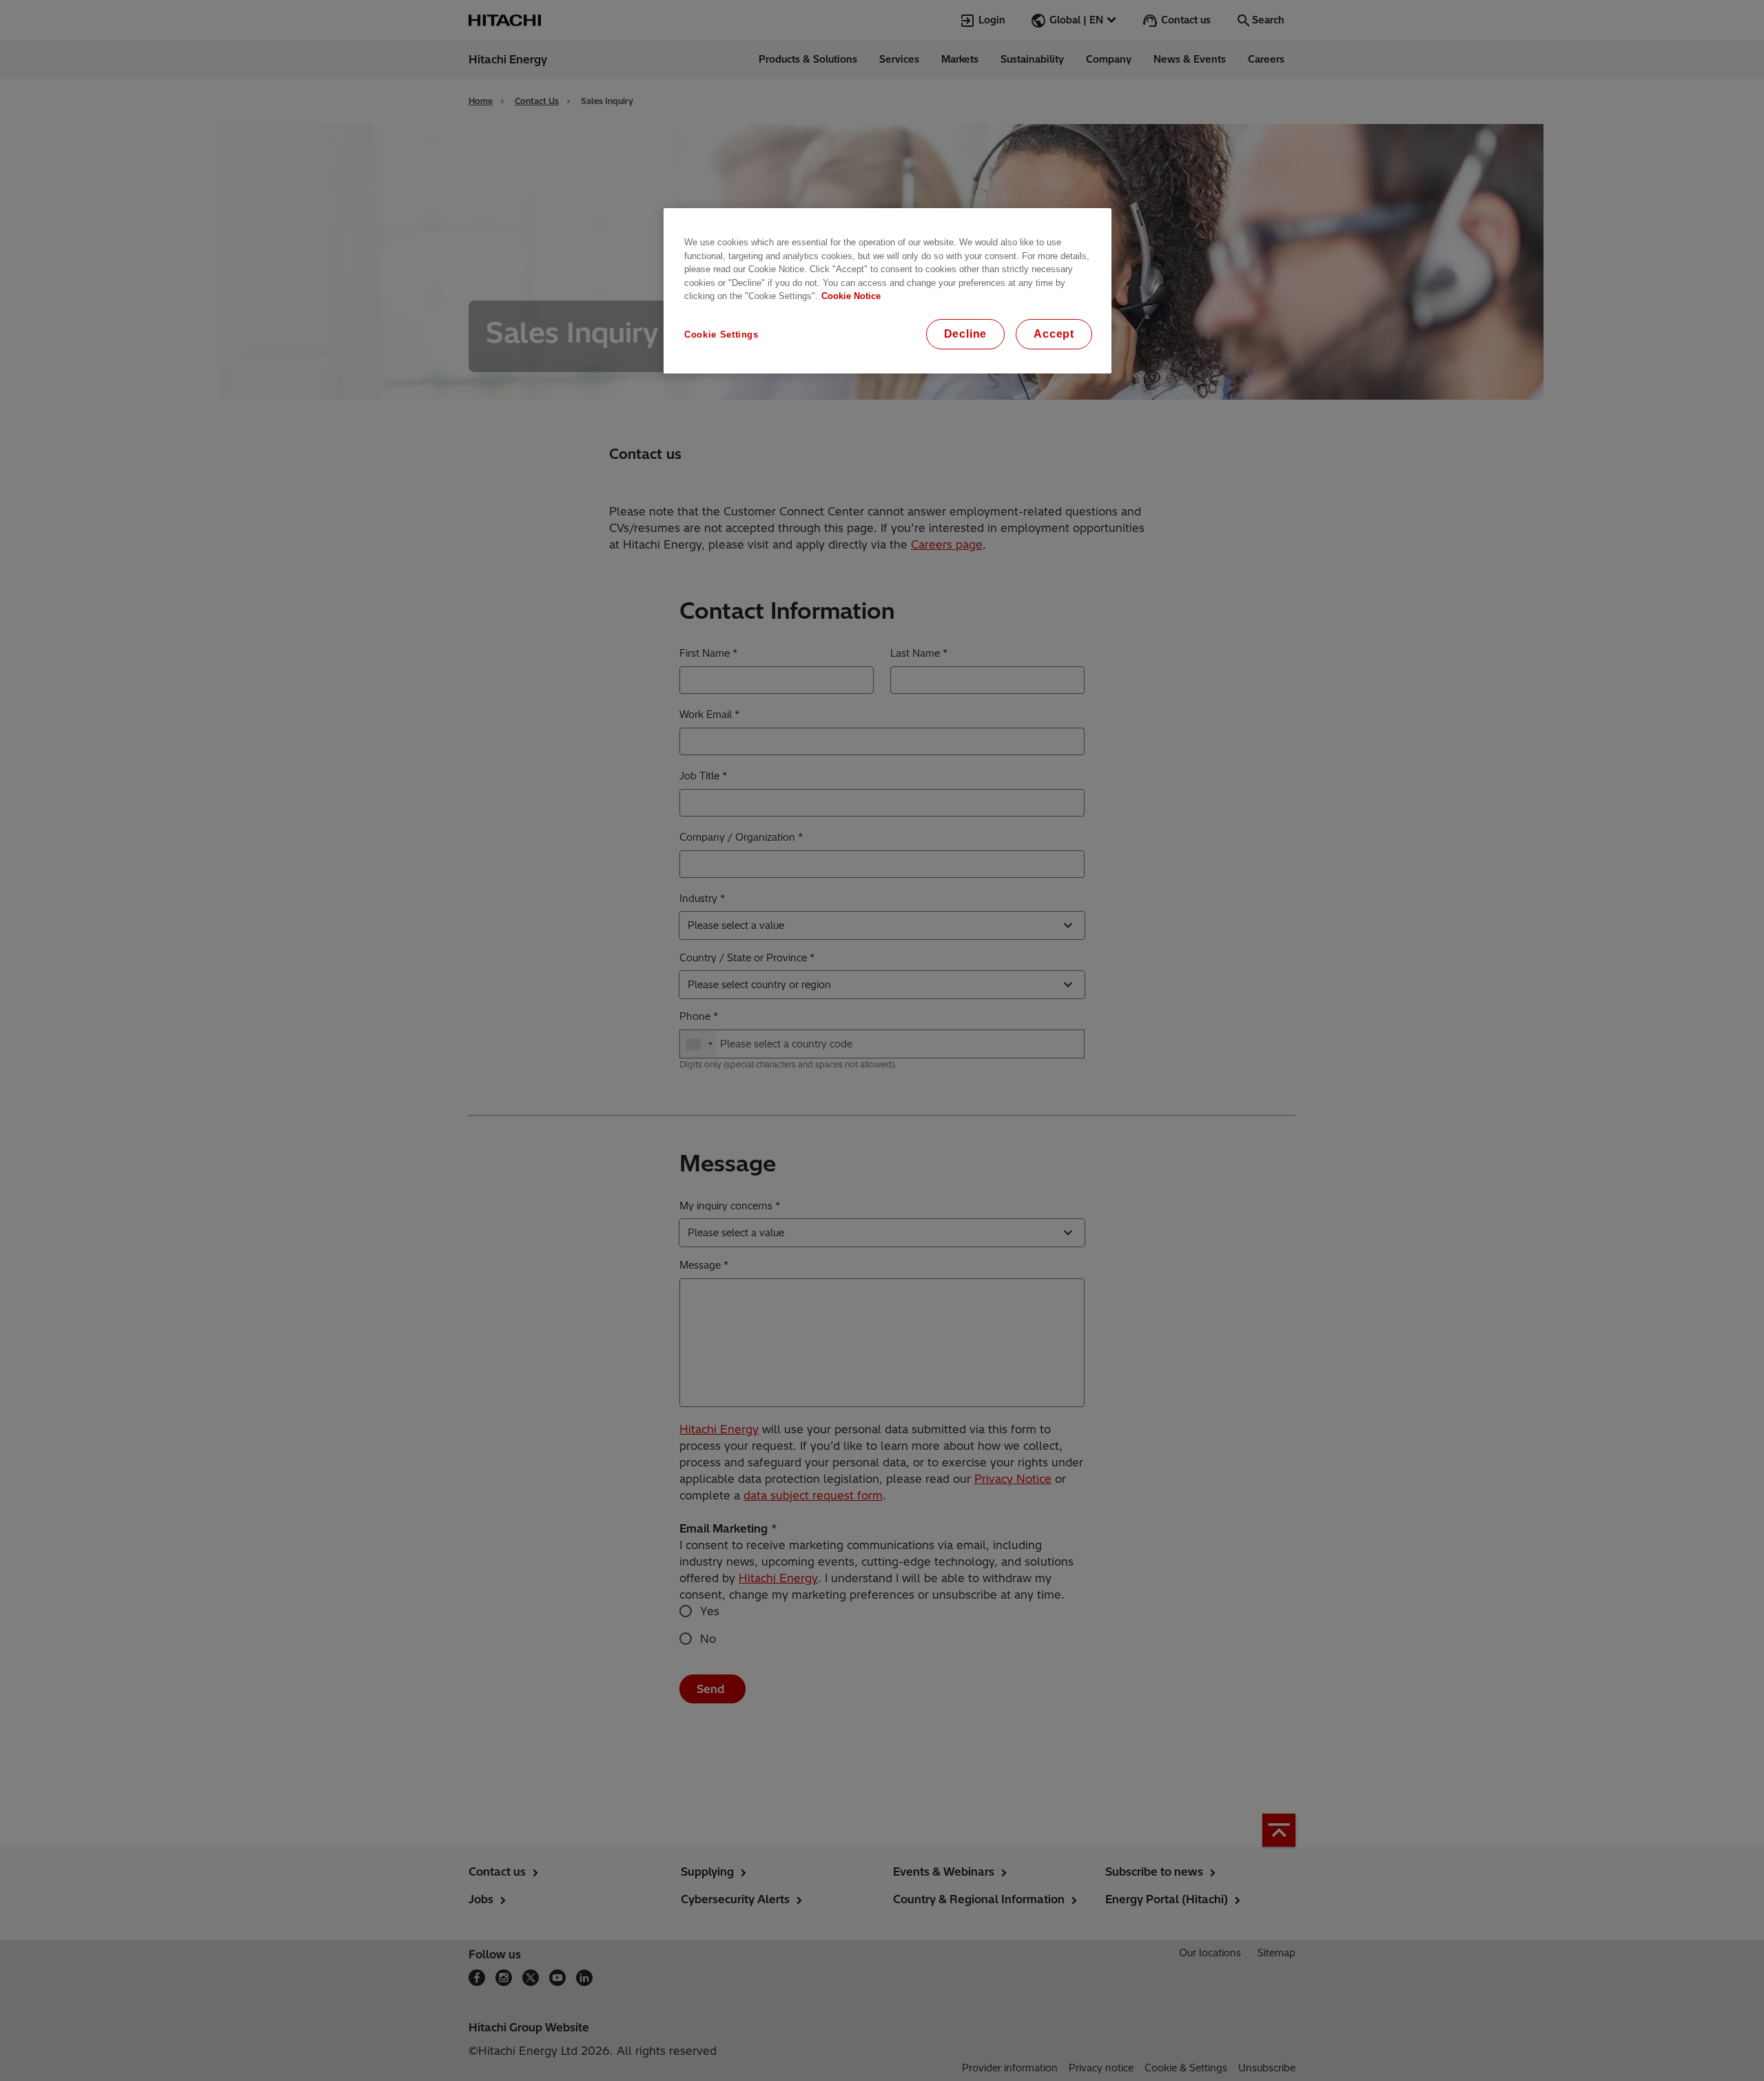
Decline (966, 334)
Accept (1054, 334)
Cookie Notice (851, 296)
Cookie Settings (721, 335)
